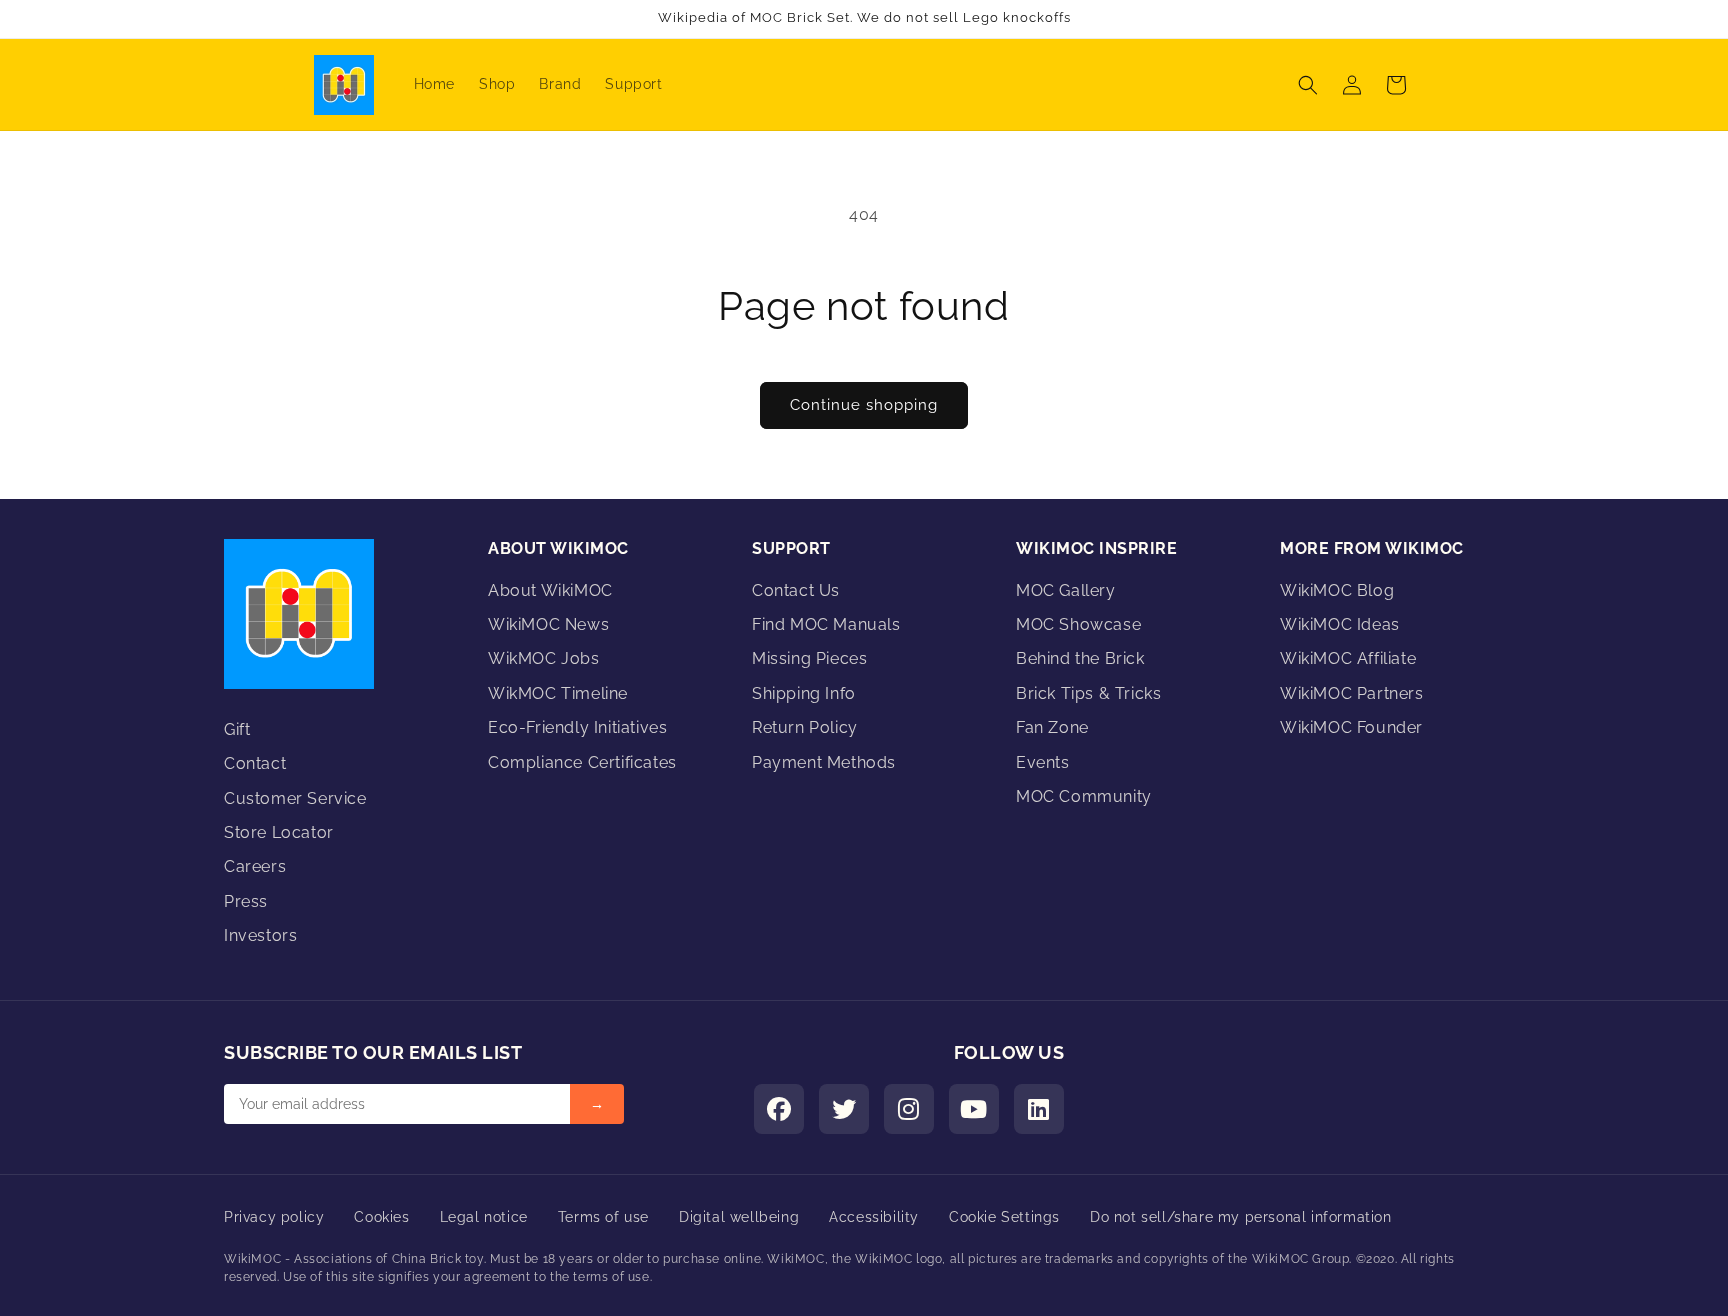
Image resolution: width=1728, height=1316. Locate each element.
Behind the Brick (1080, 658)
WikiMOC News (548, 624)
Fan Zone (1052, 727)
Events (1043, 762)
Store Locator (279, 832)
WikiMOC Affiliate (1348, 658)
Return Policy (805, 727)
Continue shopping (864, 405)
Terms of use (603, 1217)
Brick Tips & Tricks (1088, 693)
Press (246, 901)
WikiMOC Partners (1352, 693)
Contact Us (796, 590)
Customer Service (295, 798)
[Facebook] (779, 1109)
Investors (260, 935)
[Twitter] (844, 1109)
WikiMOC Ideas (1340, 624)
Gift (237, 729)
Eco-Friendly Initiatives (577, 727)
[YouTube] (974, 1109)
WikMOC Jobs (544, 658)
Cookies (381, 1217)
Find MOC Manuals (826, 624)
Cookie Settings (1004, 1217)
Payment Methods (824, 762)
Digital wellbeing (739, 1217)
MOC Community (1084, 796)
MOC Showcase (1078, 624)
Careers (255, 866)
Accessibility (874, 1217)
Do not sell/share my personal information (1241, 1217)
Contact (255, 763)
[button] (1308, 85)
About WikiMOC (550, 590)
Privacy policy (274, 1217)
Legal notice (484, 1217)
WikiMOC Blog (1337, 590)
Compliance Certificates (582, 762)
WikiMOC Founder (1351, 727)
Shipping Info (804, 693)
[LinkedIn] (1039, 1109)
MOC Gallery (1066, 590)
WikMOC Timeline (558, 693)
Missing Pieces (809, 658)
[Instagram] (909, 1109)
